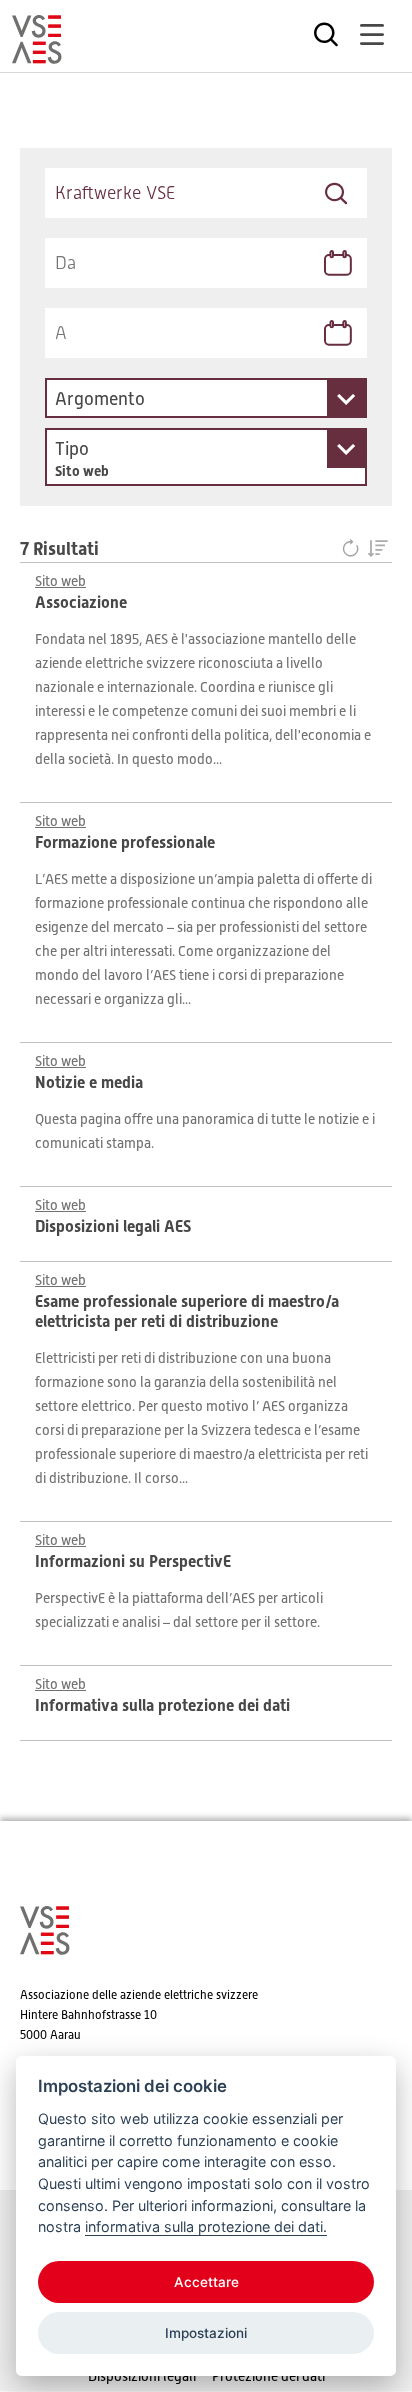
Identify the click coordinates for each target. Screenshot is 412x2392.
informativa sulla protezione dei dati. (206, 2226)
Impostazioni (206, 2333)
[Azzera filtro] (354, 549)
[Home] (37, 55)
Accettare (206, 2282)
